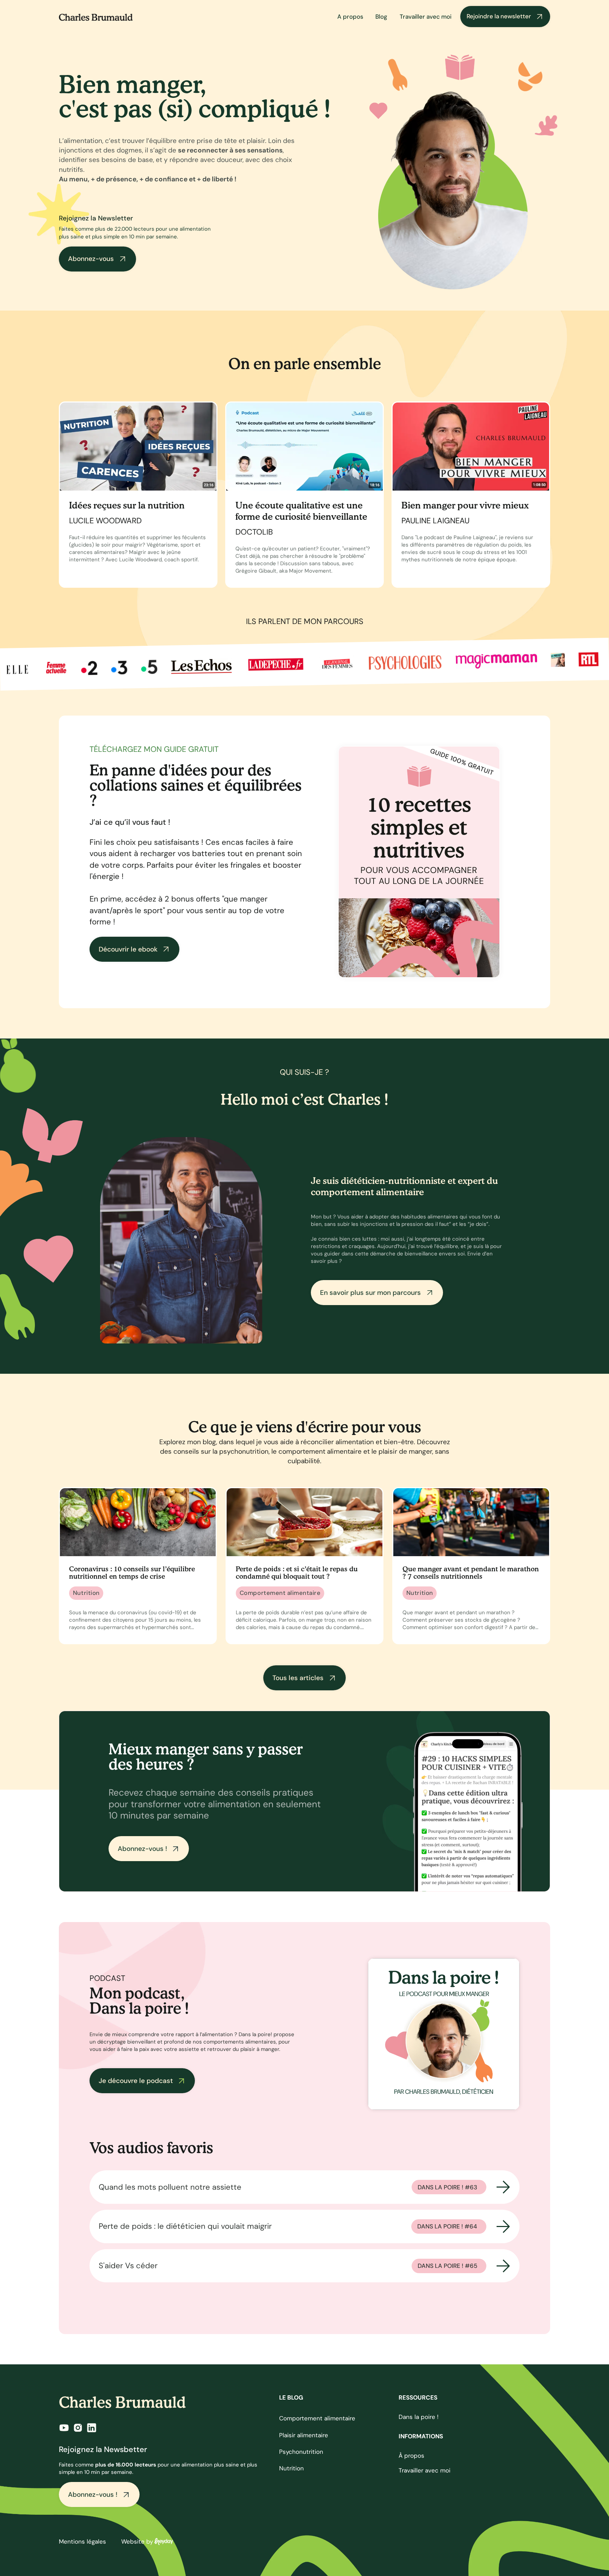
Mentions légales (82, 2541)
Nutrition (291, 2468)
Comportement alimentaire (317, 2418)
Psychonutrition (301, 2452)
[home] (96, 17)
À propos (411, 2456)
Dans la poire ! (419, 2417)
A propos (350, 17)
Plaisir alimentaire (304, 2435)
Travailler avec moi (426, 17)
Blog (381, 17)
